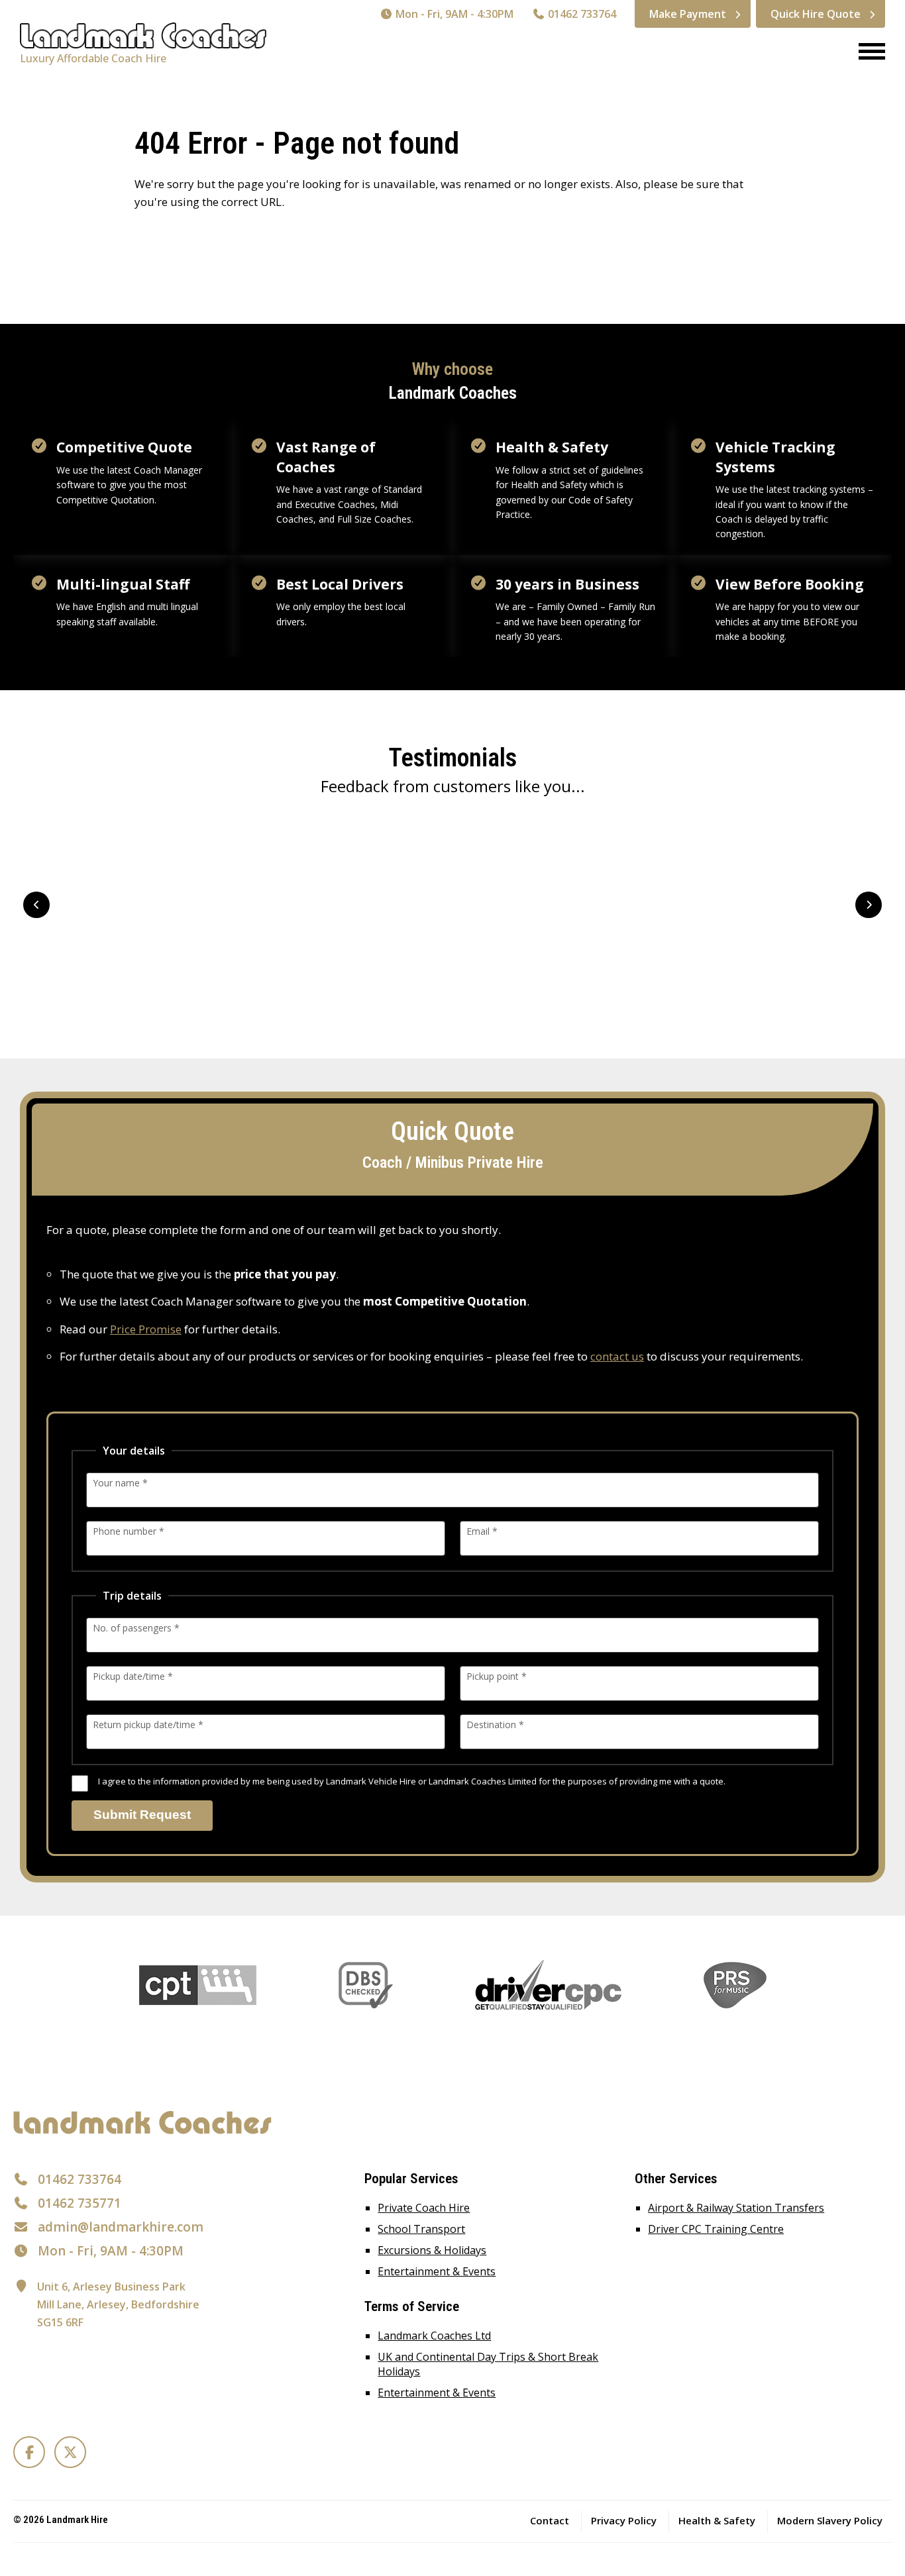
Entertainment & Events (437, 2271)
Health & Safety (717, 2520)
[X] (70, 2452)
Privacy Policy (624, 2520)
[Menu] (867, 53)
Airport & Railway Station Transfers (736, 2208)
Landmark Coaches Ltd (434, 2336)
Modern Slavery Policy (830, 2520)
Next (869, 905)
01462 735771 (80, 2203)
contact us (617, 1356)
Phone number (129, 1531)
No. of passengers (136, 1628)
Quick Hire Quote (816, 14)
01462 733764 (581, 14)
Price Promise (146, 1329)
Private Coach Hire (424, 2208)
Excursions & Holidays (432, 2250)
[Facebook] (29, 2452)
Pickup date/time (133, 1676)
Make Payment (688, 14)
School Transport (421, 2229)
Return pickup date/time (148, 1725)
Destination (495, 1725)
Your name (120, 1483)
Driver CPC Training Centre (716, 2229)
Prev (36, 905)
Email (482, 1531)
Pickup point (497, 1676)
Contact (550, 2520)
